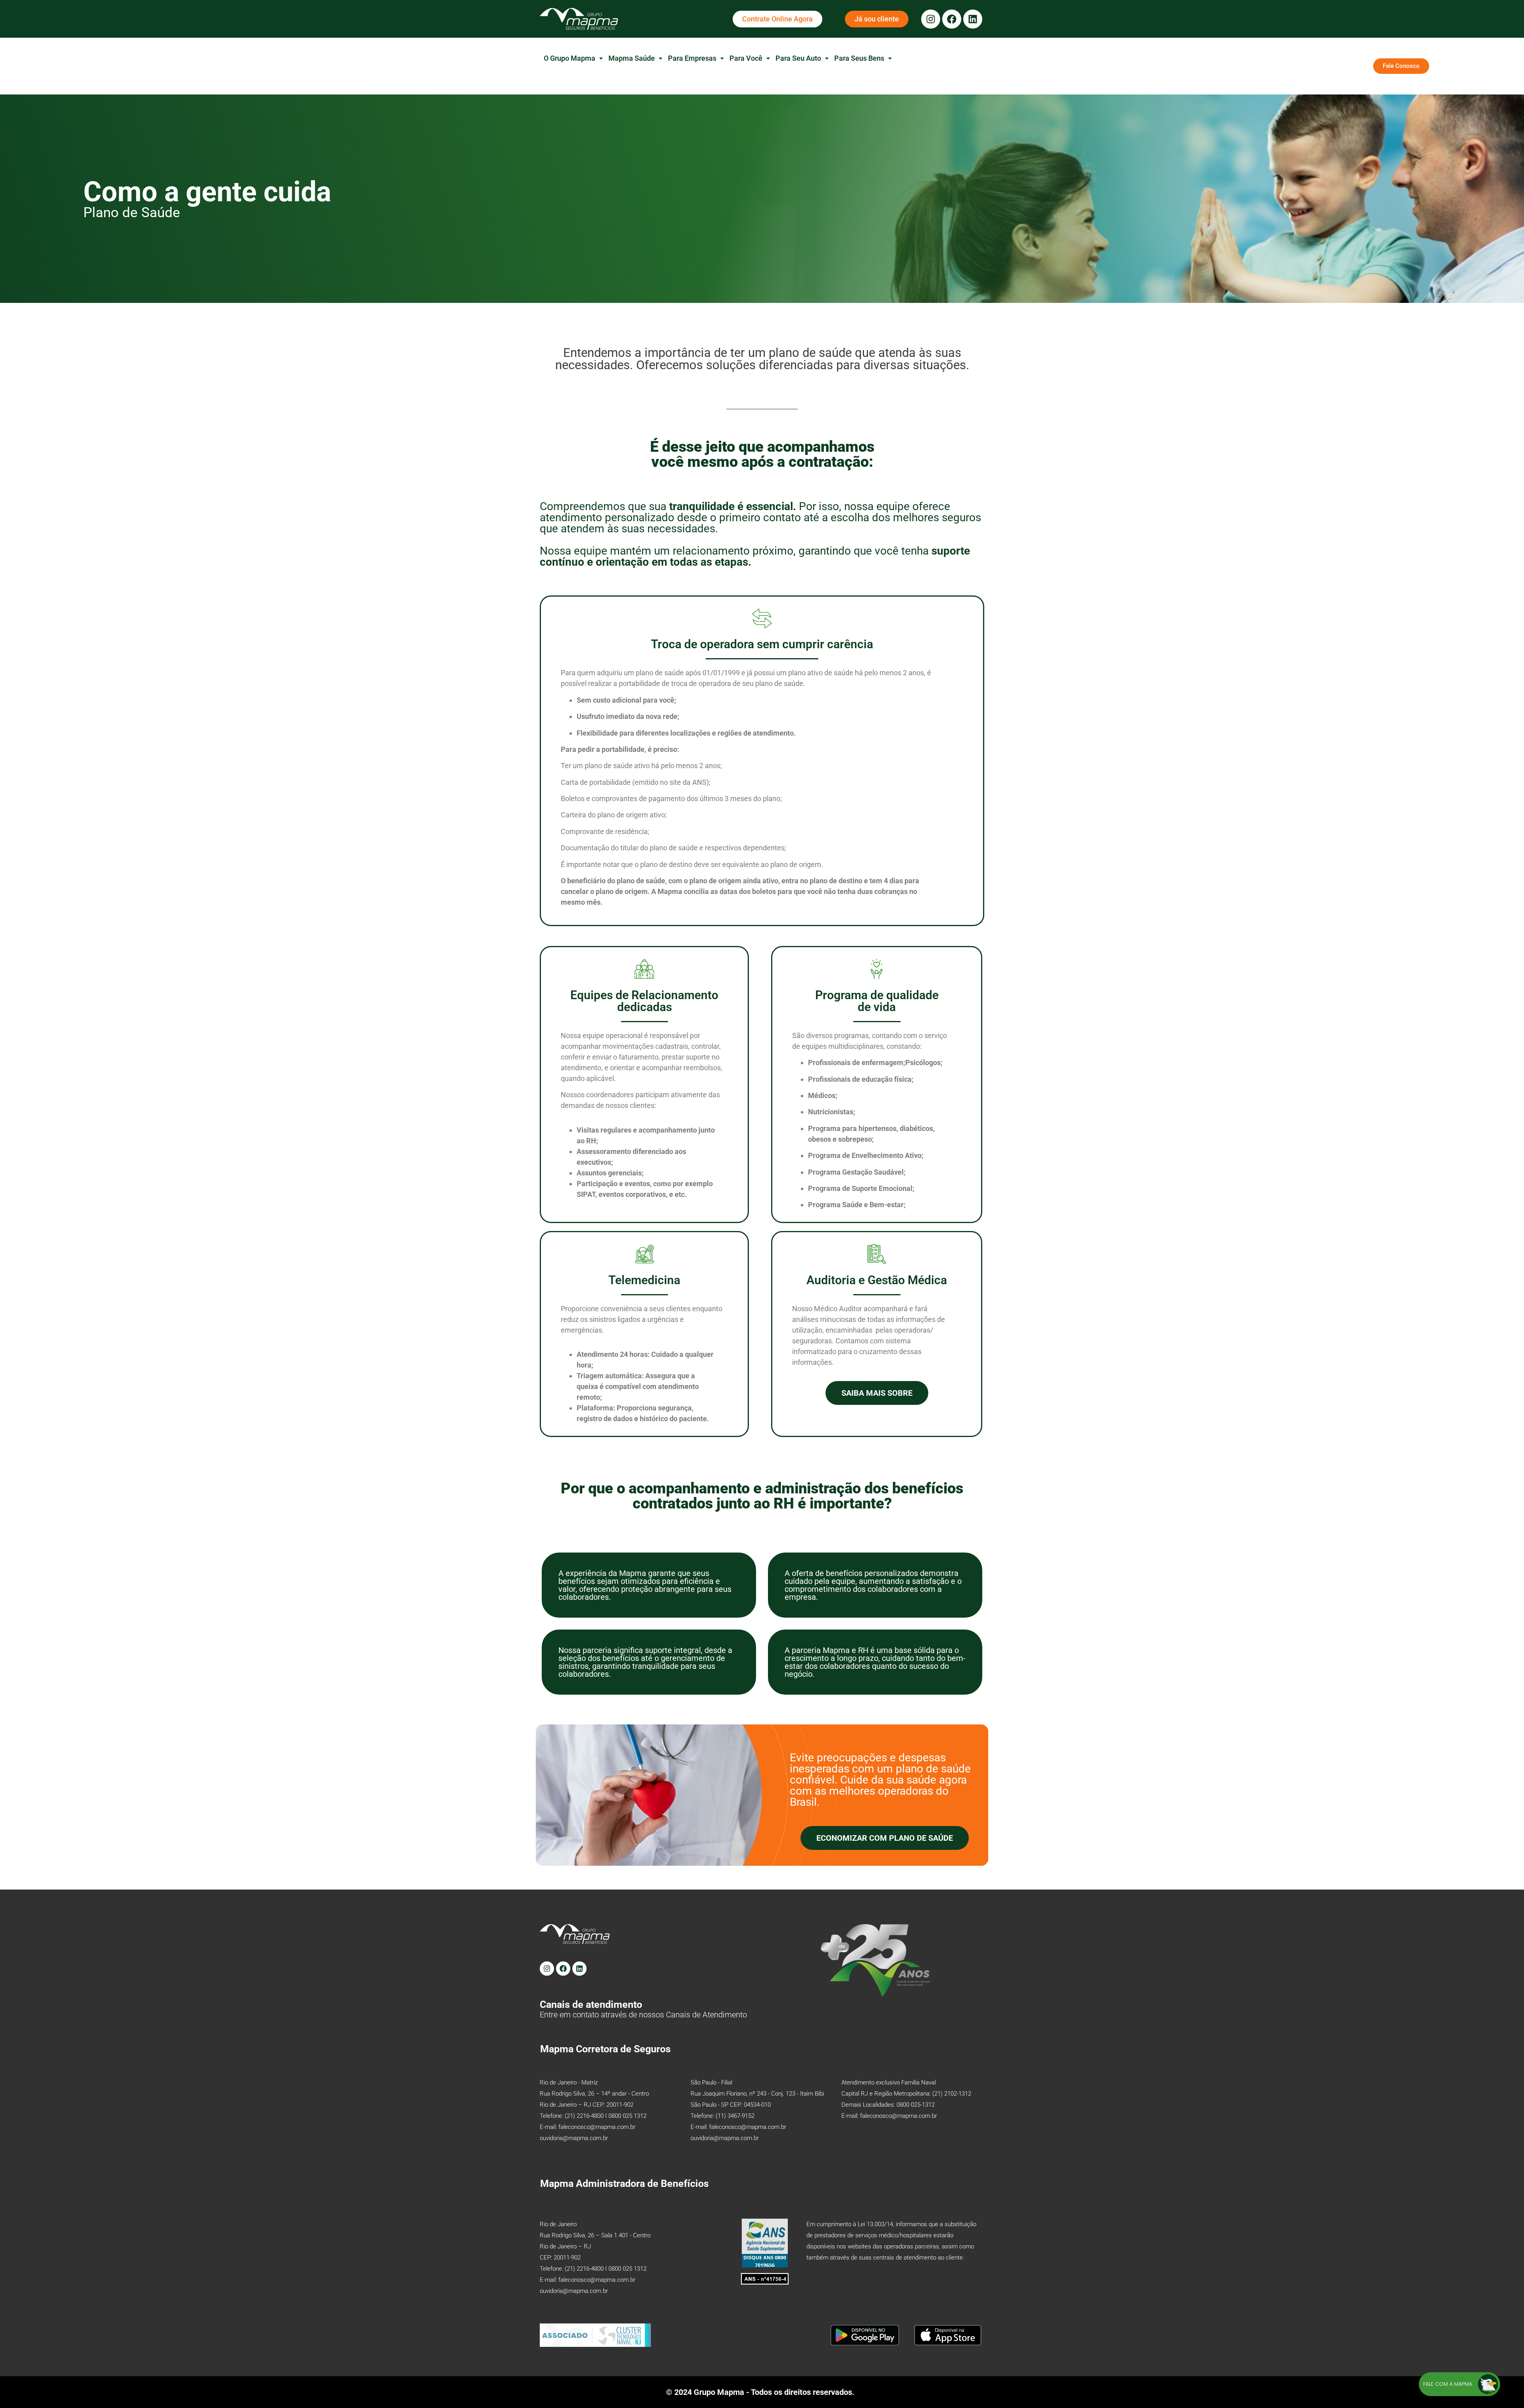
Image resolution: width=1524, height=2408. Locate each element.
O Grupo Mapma (570, 58)
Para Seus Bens (859, 58)
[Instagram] (931, 19)
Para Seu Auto (798, 58)
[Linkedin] (973, 19)
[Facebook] (952, 19)
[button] (573, 58)
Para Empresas (692, 58)
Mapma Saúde (632, 58)
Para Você (746, 58)
